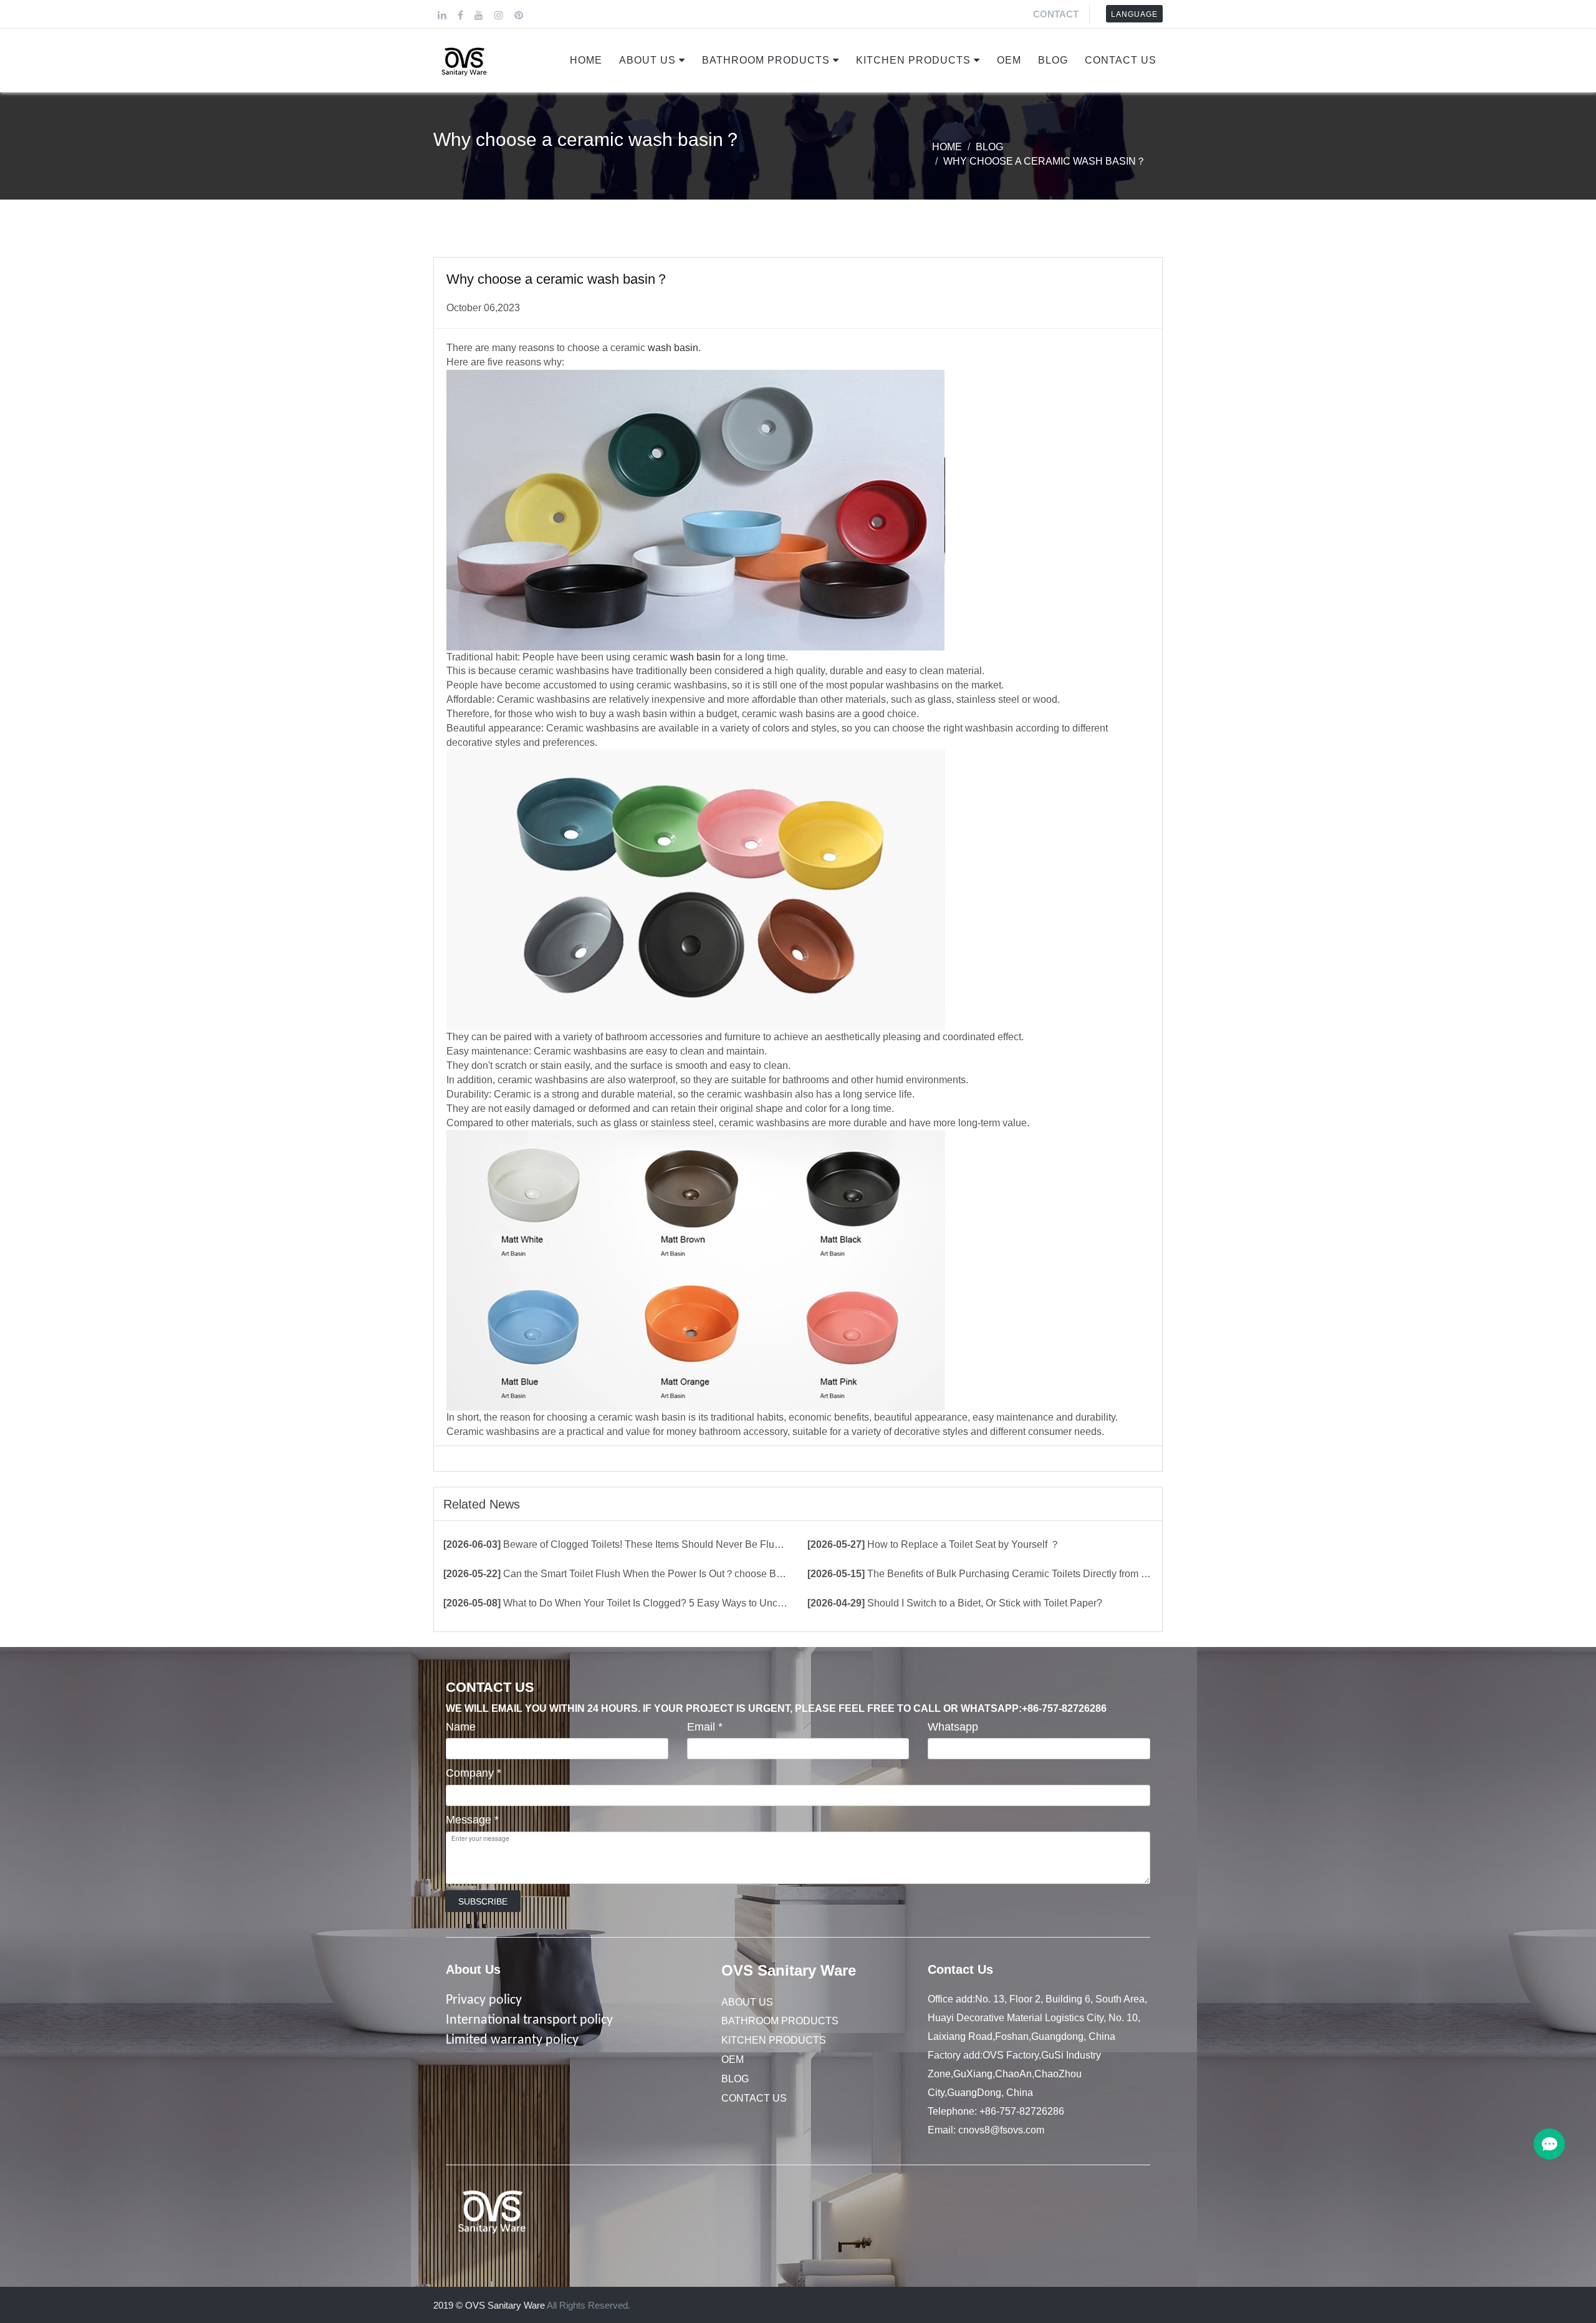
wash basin (673, 348)
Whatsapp (953, 1727)
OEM (1009, 60)
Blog (1053, 60)
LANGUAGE (1134, 14)
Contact (1056, 14)
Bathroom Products (766, 60)
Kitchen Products (913, 60)
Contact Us (1121, 60)
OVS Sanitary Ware (789, 1970)
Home (586, 60)
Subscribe (483, 1901)
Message (472, 1820)
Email (705, 1727)
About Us (647, 60)
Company (474, 1773)
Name (461, 1727)
